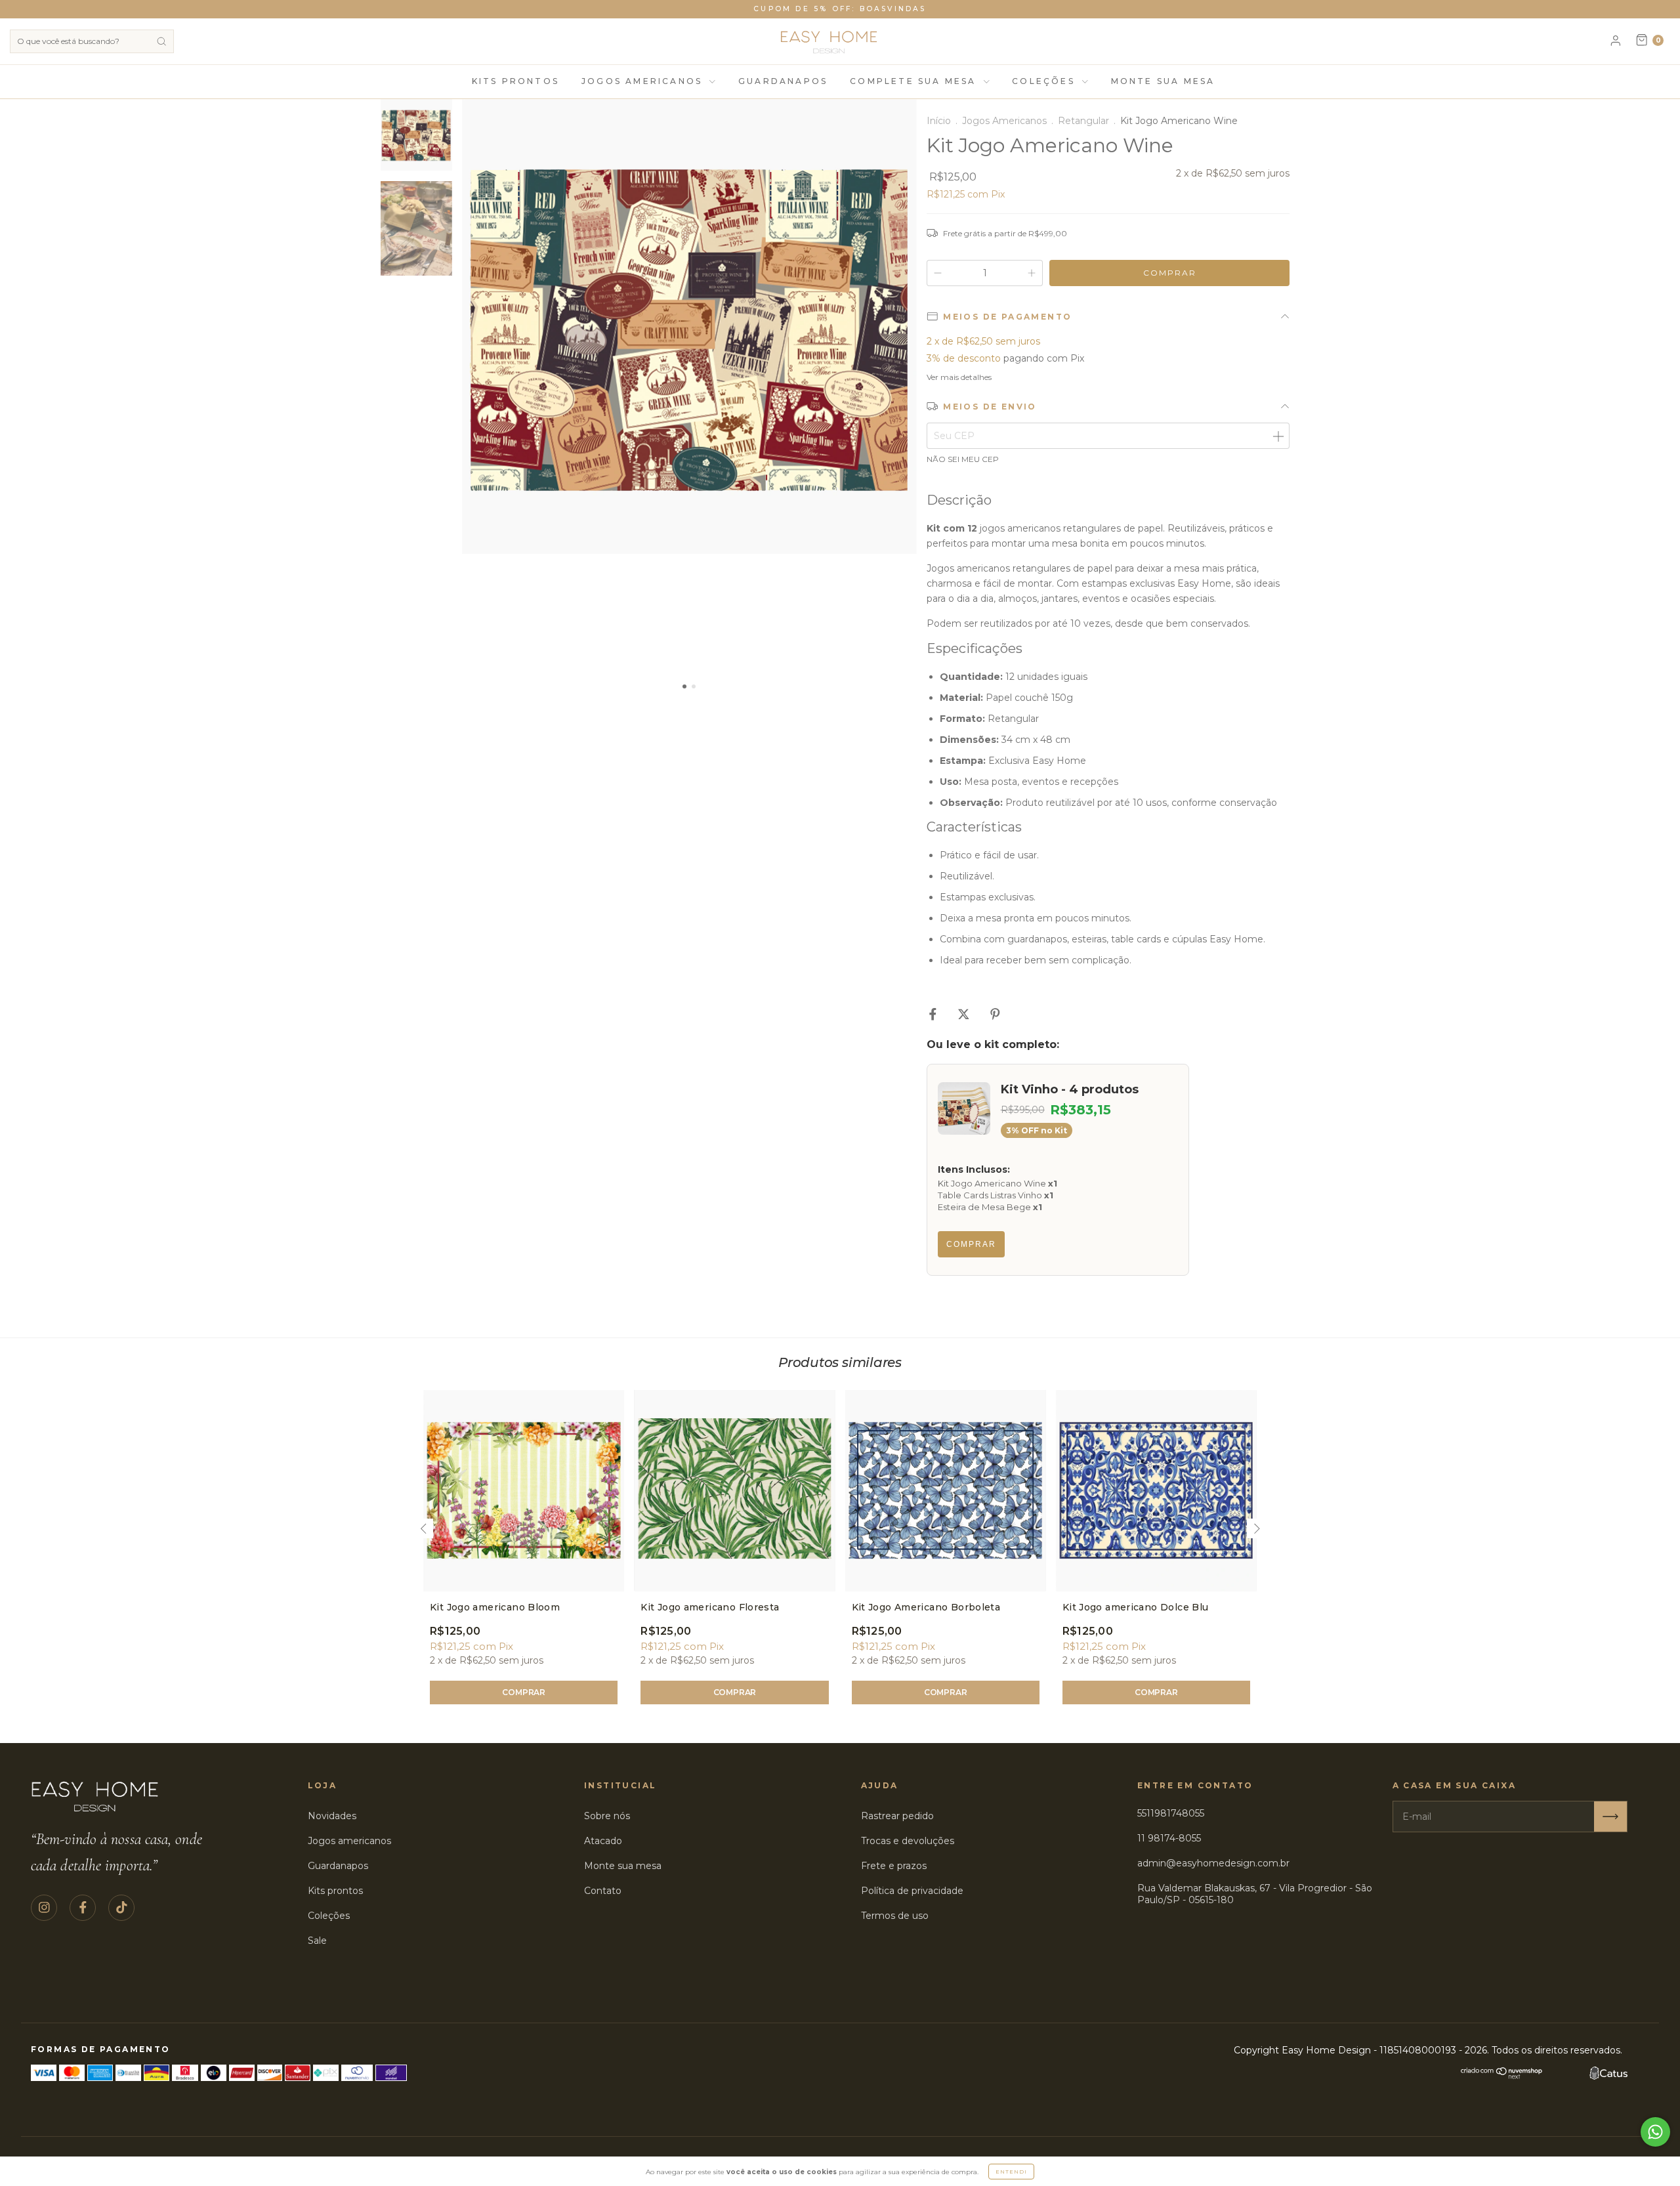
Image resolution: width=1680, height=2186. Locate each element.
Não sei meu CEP (963, 459)
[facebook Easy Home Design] (83, 1908)
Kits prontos (335, 1891)
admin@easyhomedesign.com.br (1213, 1863)
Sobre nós (607, 1816)
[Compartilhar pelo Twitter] (965, 1014)
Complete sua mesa (915, 81)
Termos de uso (895, 1916)
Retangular (1083, 121)
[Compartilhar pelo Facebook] (934, 1014)
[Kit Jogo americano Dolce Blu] (1156, 1490)
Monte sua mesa (623, 1866)
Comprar (971, 1244)
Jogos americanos (349, 1841)
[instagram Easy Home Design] (44, 1908)
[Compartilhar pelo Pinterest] (995, 1014)
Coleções (1045, 81)
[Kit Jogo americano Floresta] (734, 1490)
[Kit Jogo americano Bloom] (524, 1490)
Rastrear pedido (897, 1816)
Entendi (1011, 2172)
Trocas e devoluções (908, 1841)
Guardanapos (783, 81)
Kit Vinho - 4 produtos (1070, 1089)
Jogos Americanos (644, 81)
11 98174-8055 (1169, 1838)
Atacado (603, 1841)
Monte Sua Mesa (1163, 81)
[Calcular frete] (1278, 436)
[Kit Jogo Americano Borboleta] (946, 1490)
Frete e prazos (894, 1866)
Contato (603, 1891)
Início (939, 121)
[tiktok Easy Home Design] (121, 1908)
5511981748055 (1171, 1813)
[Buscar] (161, 41)
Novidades (332, 1816)
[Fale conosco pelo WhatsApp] (1655, 2132)
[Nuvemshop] (1502, 2076)
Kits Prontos (515, 81)
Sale (317, 1941)
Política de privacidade (912, 1891)
